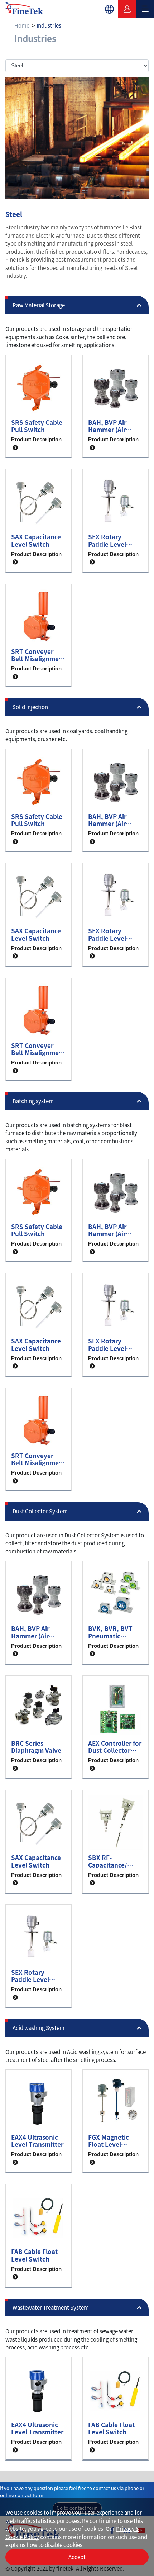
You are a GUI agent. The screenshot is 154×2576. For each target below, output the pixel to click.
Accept (77, 2557)
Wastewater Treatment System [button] (51, 2307)
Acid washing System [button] (38, 2028)
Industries (49, 25)
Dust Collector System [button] (40, 1511)
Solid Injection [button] (30, 707)
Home (22, 25)
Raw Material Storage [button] (39, 305)
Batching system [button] (33, 1101)
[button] (109, 9)
